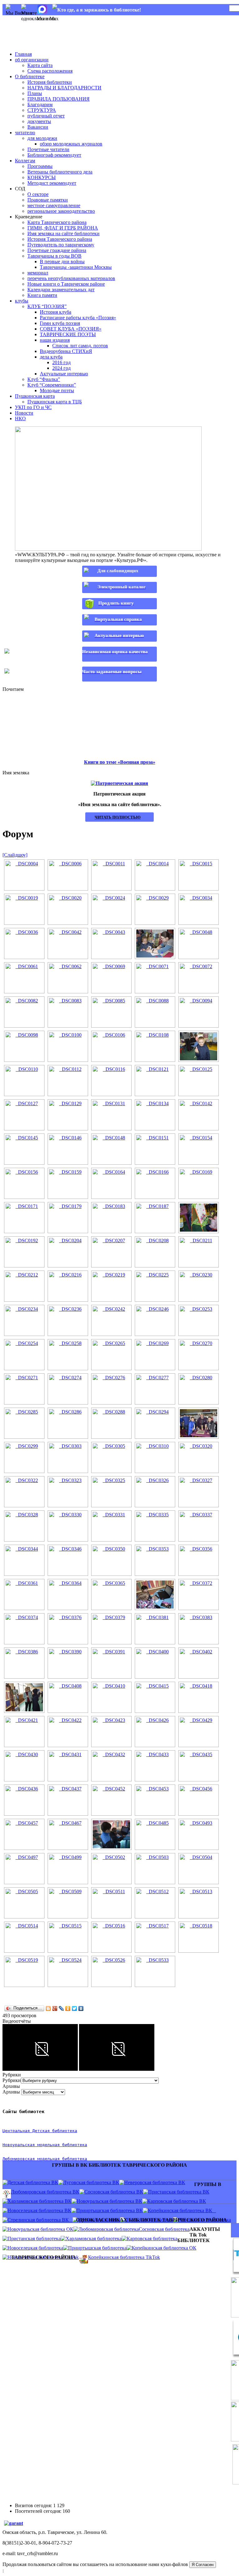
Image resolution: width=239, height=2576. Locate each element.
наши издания (55, 340)
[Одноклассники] (68, 2008)
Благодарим (40, 105)
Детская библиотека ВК (33, 2182)
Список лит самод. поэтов (80, 346)
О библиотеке (30, 76)
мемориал (38, 273)
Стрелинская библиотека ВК (40, 2220)
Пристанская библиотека (34, 2239)
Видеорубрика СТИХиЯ (66, 351)
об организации (32, 60)
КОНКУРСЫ (42, 177)
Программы (40, 166)
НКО (20, 418)
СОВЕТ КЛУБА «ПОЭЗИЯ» (71, 329)
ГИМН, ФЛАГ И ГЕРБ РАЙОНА (63, 228)
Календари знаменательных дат (61, 290)
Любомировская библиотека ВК (45, 2192)
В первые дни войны (62, 261)
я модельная (46, 2145)
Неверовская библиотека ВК (155, 2182)
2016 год (61, 362)
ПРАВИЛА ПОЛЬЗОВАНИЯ (59, 99)
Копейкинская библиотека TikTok (124, 2257)
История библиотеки (50, 82)
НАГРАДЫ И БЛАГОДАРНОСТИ (64, 88)
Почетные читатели (48, 149)
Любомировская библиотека (109, 2229)
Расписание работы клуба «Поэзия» (78, 318)
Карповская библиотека (152, 2239)
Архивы (11, 2092)
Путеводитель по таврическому (61, 245)
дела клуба (51, 357)
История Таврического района (60, 239)
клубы (22, 301)
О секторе (38, 194)
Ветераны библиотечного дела (60, 172)
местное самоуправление (54, 205)
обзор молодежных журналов (71, 144)
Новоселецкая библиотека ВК (39, 2210)
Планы (35, 93)
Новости (24, 413)
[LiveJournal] (61, 2008)
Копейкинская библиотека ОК (164, 2248)
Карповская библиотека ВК (177, 2201)
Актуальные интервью (64, 374)
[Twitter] (75, 2008)
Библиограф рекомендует (54, 155)
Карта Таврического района (57, 222)
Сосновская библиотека (164, 2229)
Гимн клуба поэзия (60, 323)
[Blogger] (48, 2008)
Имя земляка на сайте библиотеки (63, 233)
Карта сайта (40, 65)
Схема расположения (50, 71)
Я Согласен (203, 2565)
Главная (23, 54)
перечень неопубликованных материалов (71, 278)
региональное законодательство (61, 211)
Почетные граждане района (57, 250)
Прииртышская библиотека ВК (110, 2210)
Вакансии (38, 127)
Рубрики (12, 2080)
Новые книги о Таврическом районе (66, 284)
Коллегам (25, 161)
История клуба (56, 312)
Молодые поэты (57, 390)
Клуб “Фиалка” (44, 379)
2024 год (61, 368)
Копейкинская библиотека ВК (182, 2210)
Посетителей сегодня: (39, 2511)
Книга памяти (42, 295)
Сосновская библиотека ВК (114, 2192)
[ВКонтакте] (81, 2008)
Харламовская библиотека (94, 2239)
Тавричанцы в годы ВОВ (54, 256)
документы (39, 121)
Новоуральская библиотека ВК (109, 2201)
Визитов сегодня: (34, 2505)
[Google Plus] (55, 2008)
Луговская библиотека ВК (91, 2182)
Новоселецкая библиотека (35, 2248)
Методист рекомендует (52, 183)
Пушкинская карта (35, 396)
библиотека (73, 2145)
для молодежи (42, 138)
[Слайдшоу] (15, 855)
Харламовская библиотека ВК (40, 2201)
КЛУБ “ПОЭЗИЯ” (47, 306)
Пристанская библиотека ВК (179, 2192)
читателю (25, 133)
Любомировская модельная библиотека (45, 2159)
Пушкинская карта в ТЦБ (55, 402)
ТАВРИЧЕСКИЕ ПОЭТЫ (68, 334)
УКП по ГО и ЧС (33, 407)
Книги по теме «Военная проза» (120, 762)
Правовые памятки (48, 200)
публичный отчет (46, 116)
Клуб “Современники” (52, 385)
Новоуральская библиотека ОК (40, 2229)
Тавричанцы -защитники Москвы (76, 267)
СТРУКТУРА (42, 110)
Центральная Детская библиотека (40, 2131)
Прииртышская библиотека (97, 2248)
